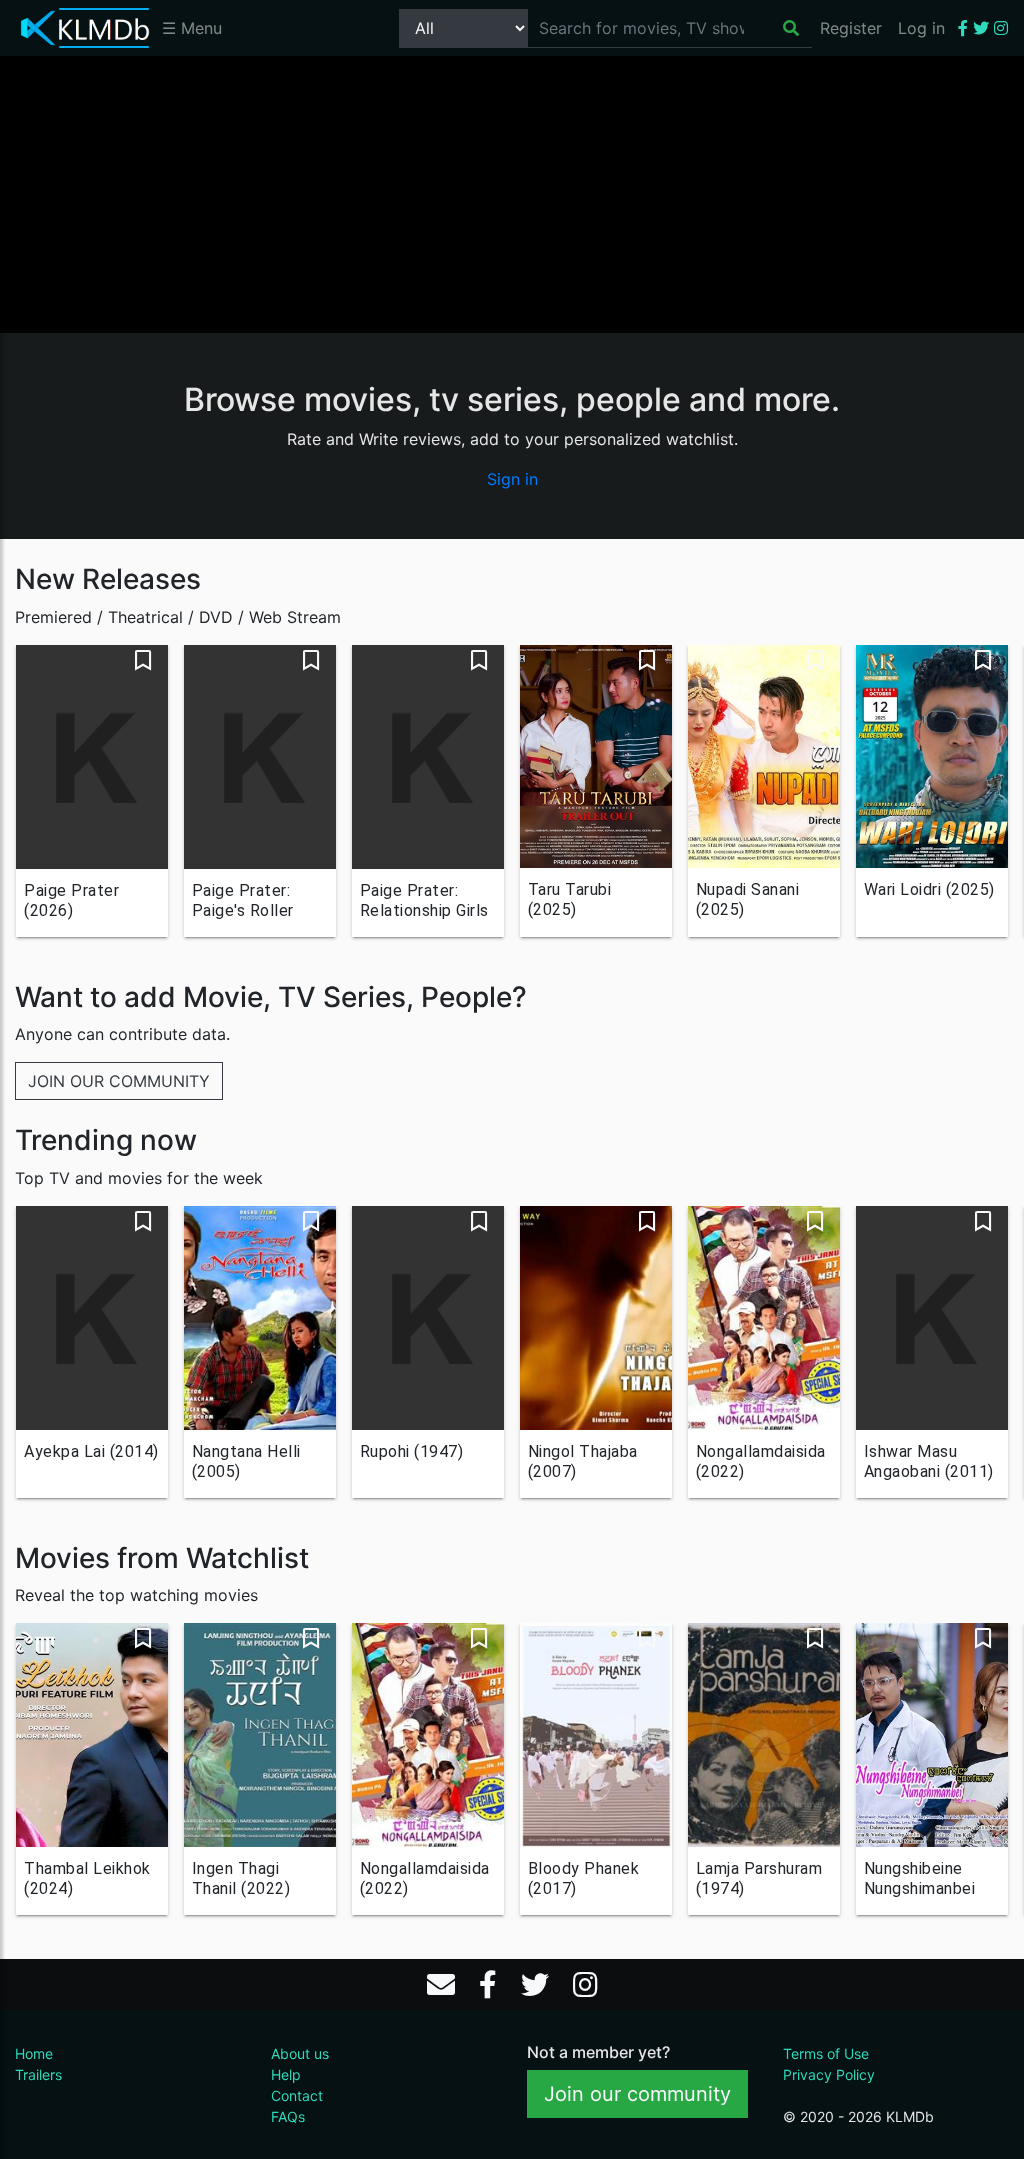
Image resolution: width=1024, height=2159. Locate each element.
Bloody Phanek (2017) (584, 1878)
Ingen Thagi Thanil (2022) (241, 1878)
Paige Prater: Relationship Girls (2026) (424, 901)
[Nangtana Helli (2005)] (260, 1318)
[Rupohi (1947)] (428, 1318)
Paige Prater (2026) (71, 900)
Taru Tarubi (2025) (570, 899)
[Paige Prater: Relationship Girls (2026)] (428, 757)
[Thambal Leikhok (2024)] (92, 1734)
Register (851, 28)
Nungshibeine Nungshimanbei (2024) (920, 1879)
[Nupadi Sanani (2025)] (764, 756)
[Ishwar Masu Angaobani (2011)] (932, 1318)
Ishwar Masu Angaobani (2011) (929, 1461)
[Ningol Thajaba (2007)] (596, 1318)
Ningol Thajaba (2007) (583, 1461)
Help (286, 2074)
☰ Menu (192, 28)
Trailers (38, 2074)
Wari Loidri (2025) (929, 889)
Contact (297, 2095)
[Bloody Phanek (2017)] (596, 1735)
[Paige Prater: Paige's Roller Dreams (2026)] (260, 757)
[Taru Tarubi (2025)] (596, 756)
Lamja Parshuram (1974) (759, 1878)
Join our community (637, 2094)
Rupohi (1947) (412, 1451)
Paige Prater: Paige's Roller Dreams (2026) (247, 901)
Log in (921, 28)
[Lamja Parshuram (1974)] (764, 1735)
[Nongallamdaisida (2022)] (764, 1318)
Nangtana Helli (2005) (246, 1461)
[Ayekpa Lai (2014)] (92, 1318)
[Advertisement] (512, 193)
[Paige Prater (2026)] (92, 757)
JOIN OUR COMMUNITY (119, 1081)
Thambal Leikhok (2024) (87, 1878)
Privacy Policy (829, 2074)
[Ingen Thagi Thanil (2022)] (260, 1735)
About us (300, 2053)
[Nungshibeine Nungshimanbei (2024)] (932, 1734)
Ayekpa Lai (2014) (91, 1451)
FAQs (288, 2116)
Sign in (512, 479)
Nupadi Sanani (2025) (748, 899)
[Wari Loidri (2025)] (932, 756)
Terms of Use (826, 2053)
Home (34, 2053)
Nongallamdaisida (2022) (761, 1461)
